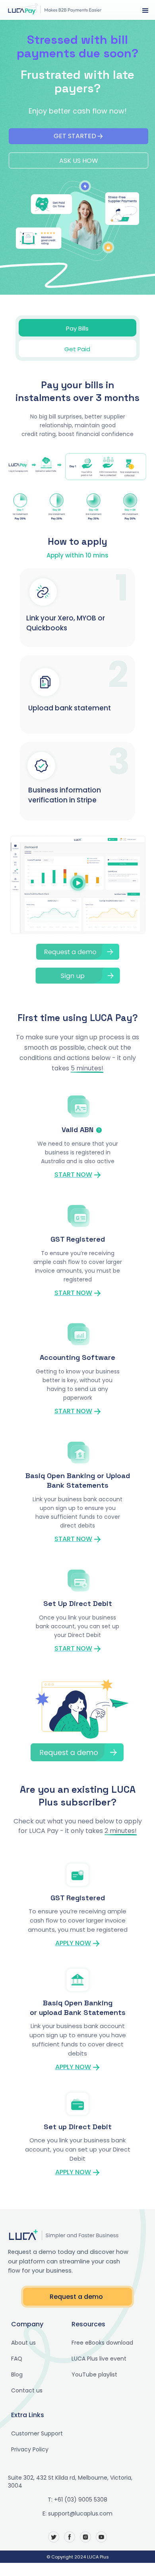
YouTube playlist (94, 2375)
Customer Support (37, 2433)
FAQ (17, 2359)
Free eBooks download (102, 2343)
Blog (17, 2375)
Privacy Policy (30, 2449)
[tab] (77, 328)
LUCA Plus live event (99, 2359)
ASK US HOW (79, 161)
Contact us (27, 2390)
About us (23, 2343)
